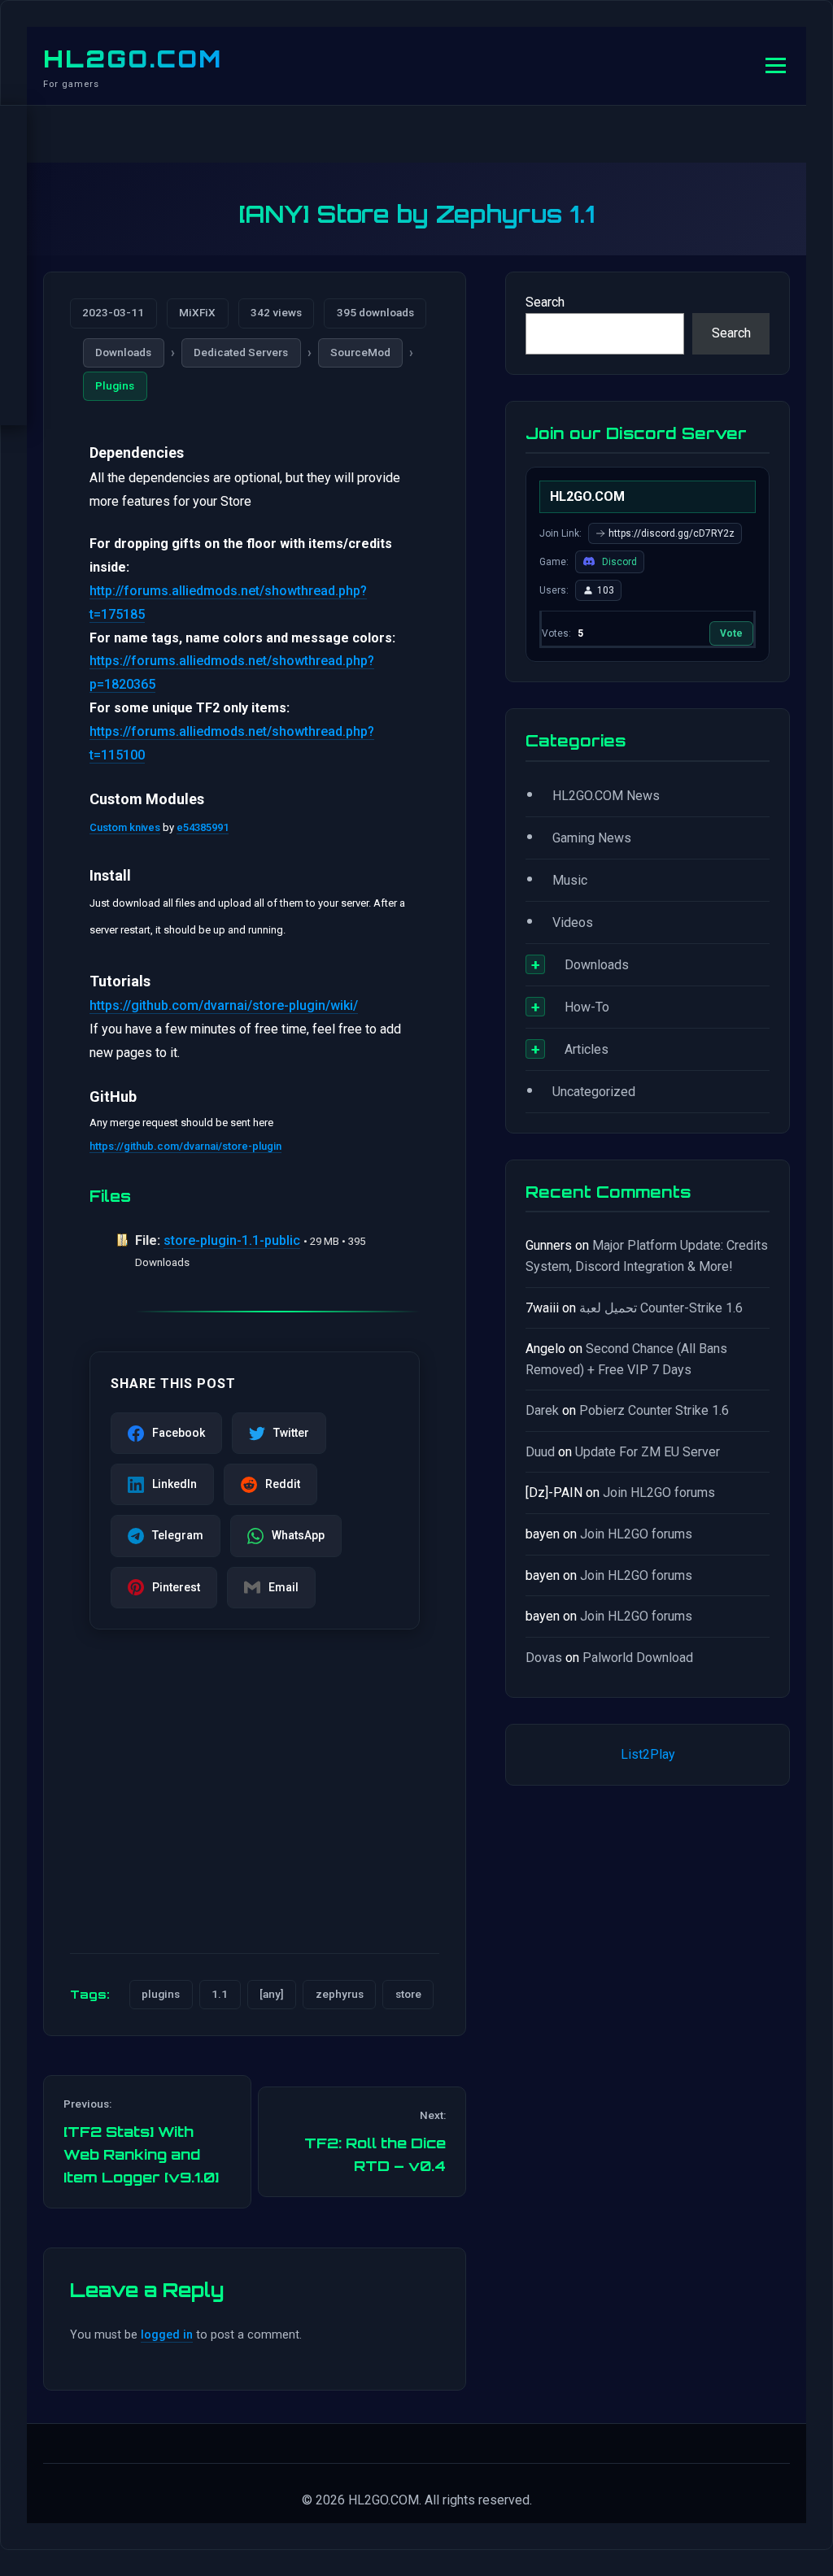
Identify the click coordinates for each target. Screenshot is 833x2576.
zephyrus (340, 1994)
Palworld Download (638, 1658)
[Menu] (776, 65)
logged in (167, 2335)
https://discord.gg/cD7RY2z (672, 533)
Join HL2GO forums (659, 1493)
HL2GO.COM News (606, 796)
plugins (161, 1994)
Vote (731, 633)
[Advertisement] (255, 1813)
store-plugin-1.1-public (232, 1240)
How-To (587, 1007)
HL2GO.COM (133, 59)
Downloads (123, 352)
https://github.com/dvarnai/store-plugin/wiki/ (224, 1005)
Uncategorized (594, 1092)
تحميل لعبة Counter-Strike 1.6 (661, 1308)
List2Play (648, 1754)
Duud (540, 1452)
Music (570, 880)
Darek (542, 1410)
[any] (272, 1994)
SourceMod (360, 352)
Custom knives (125, 827)
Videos (573, 922)
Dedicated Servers (241, 352)
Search (545, 302)
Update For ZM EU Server (648, 1452)
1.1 (220, 1994)
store (408, 1994)
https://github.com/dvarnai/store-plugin (185, 1146)
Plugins (115, 385)
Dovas (544, 1658)
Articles (587, 1049)
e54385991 (203, 827)
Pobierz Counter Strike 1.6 (654, 1410)
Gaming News (592, 838)
